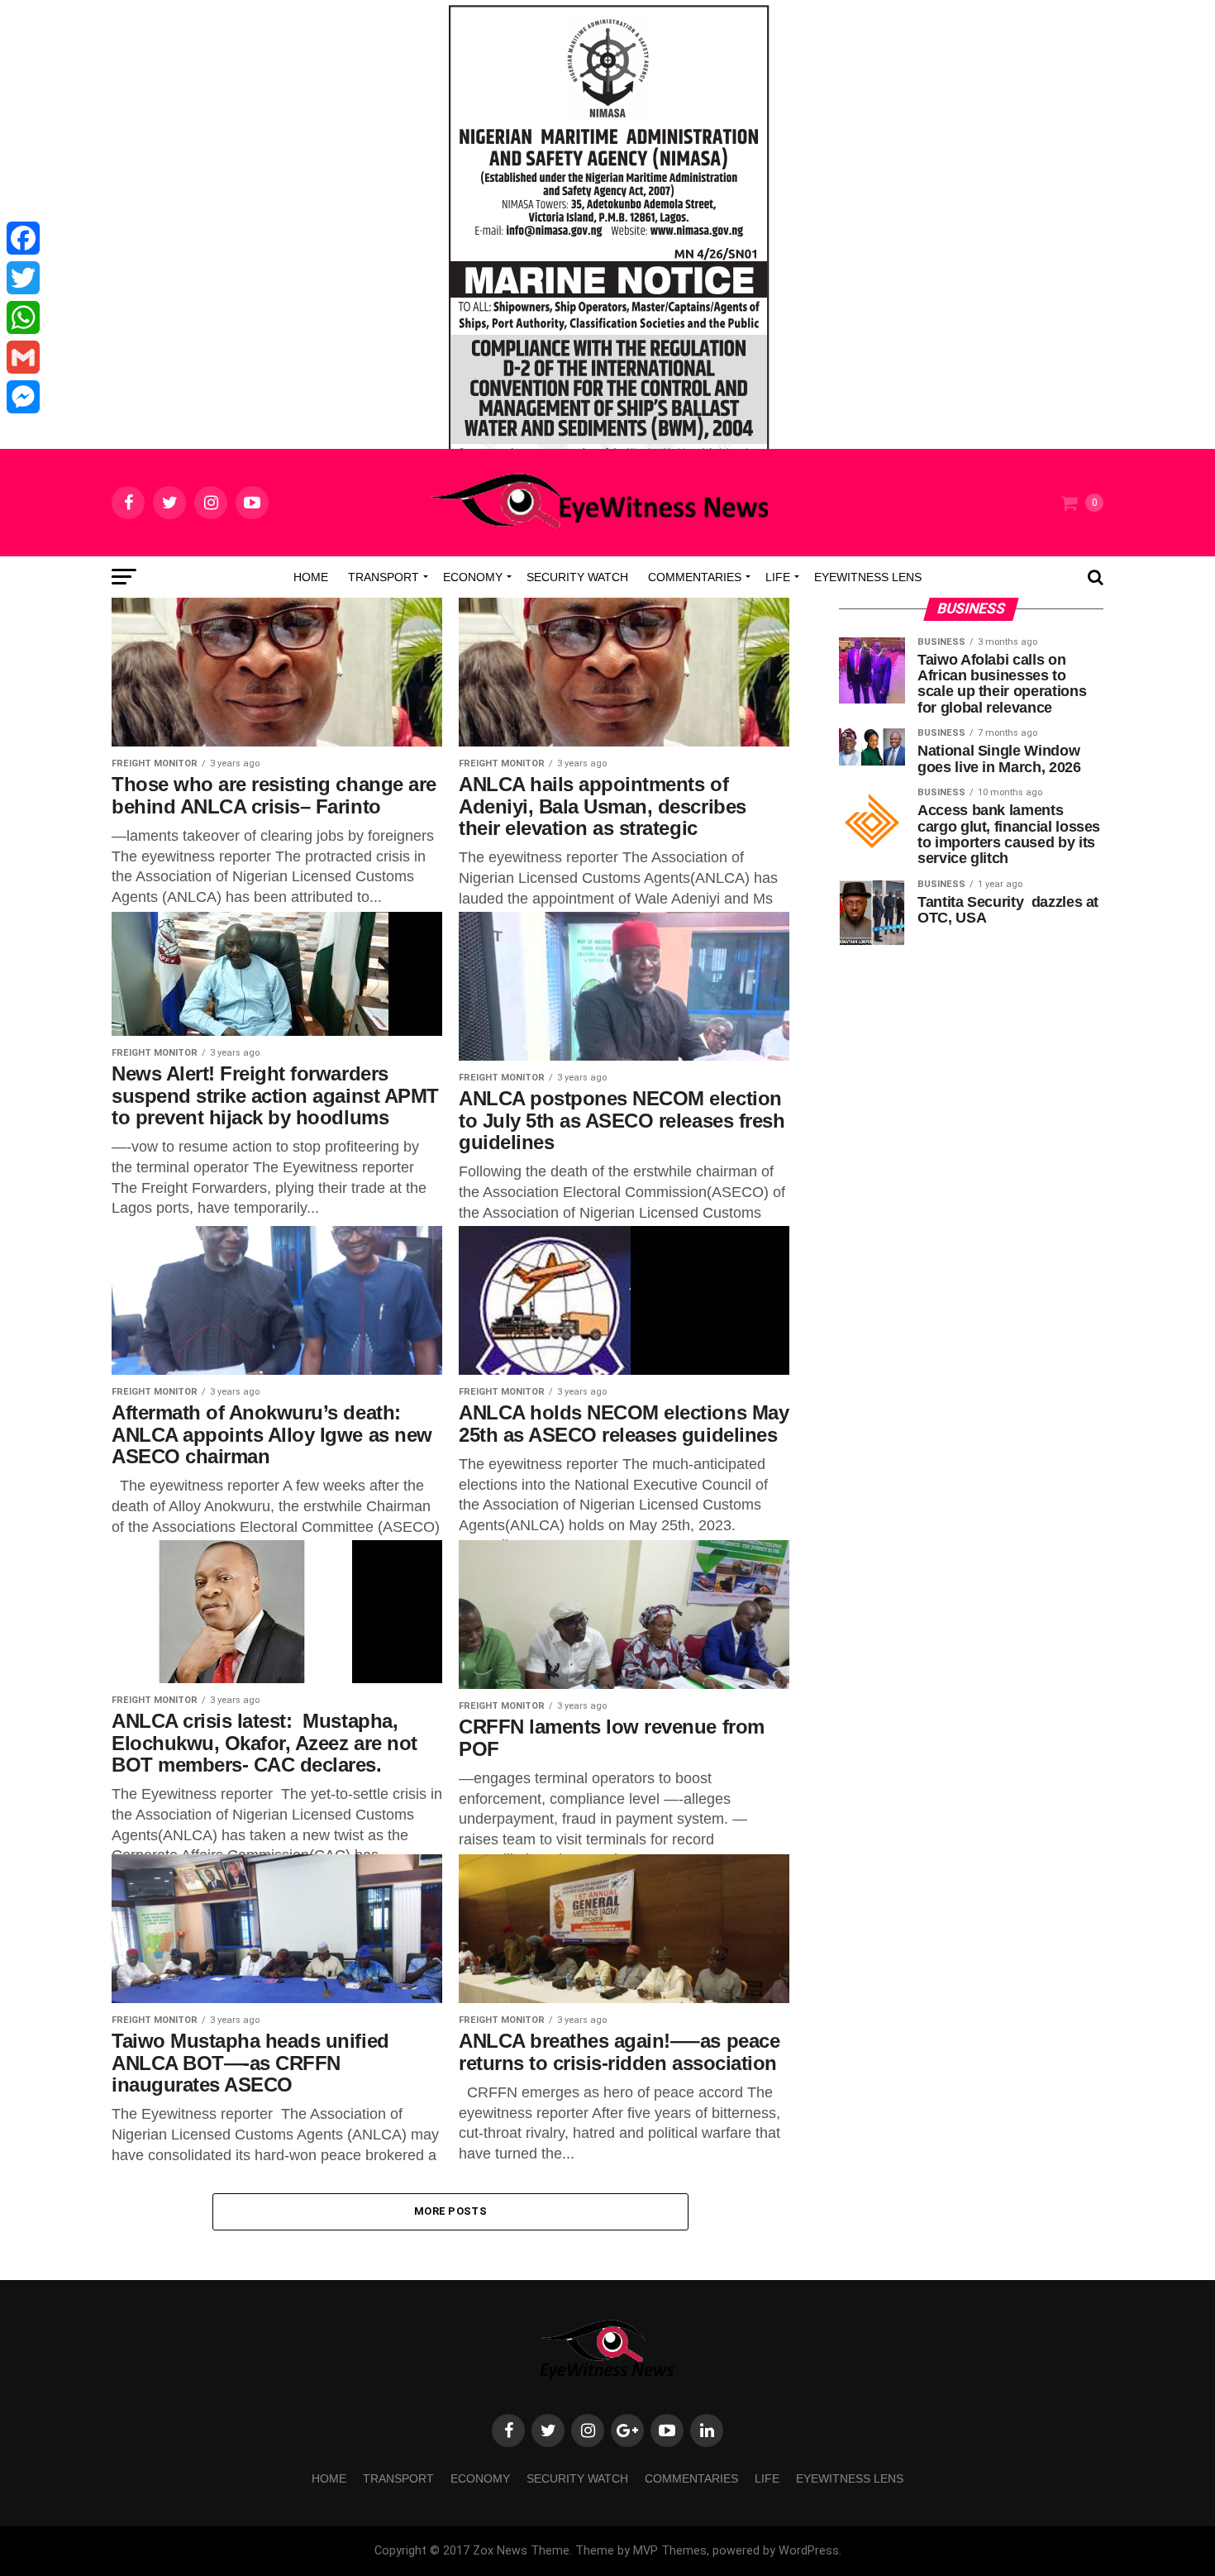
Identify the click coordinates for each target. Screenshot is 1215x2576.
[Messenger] (23, 397)
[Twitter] (23, 278)
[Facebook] (23, 238)
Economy (473, 577)
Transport (384, 577)
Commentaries (695, 577)
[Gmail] (23, 357)
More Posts (450, 2211)
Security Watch (577, 577)
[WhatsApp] (23, 317)
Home (311, 577)
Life (778, 577)
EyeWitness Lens (868, 577)
